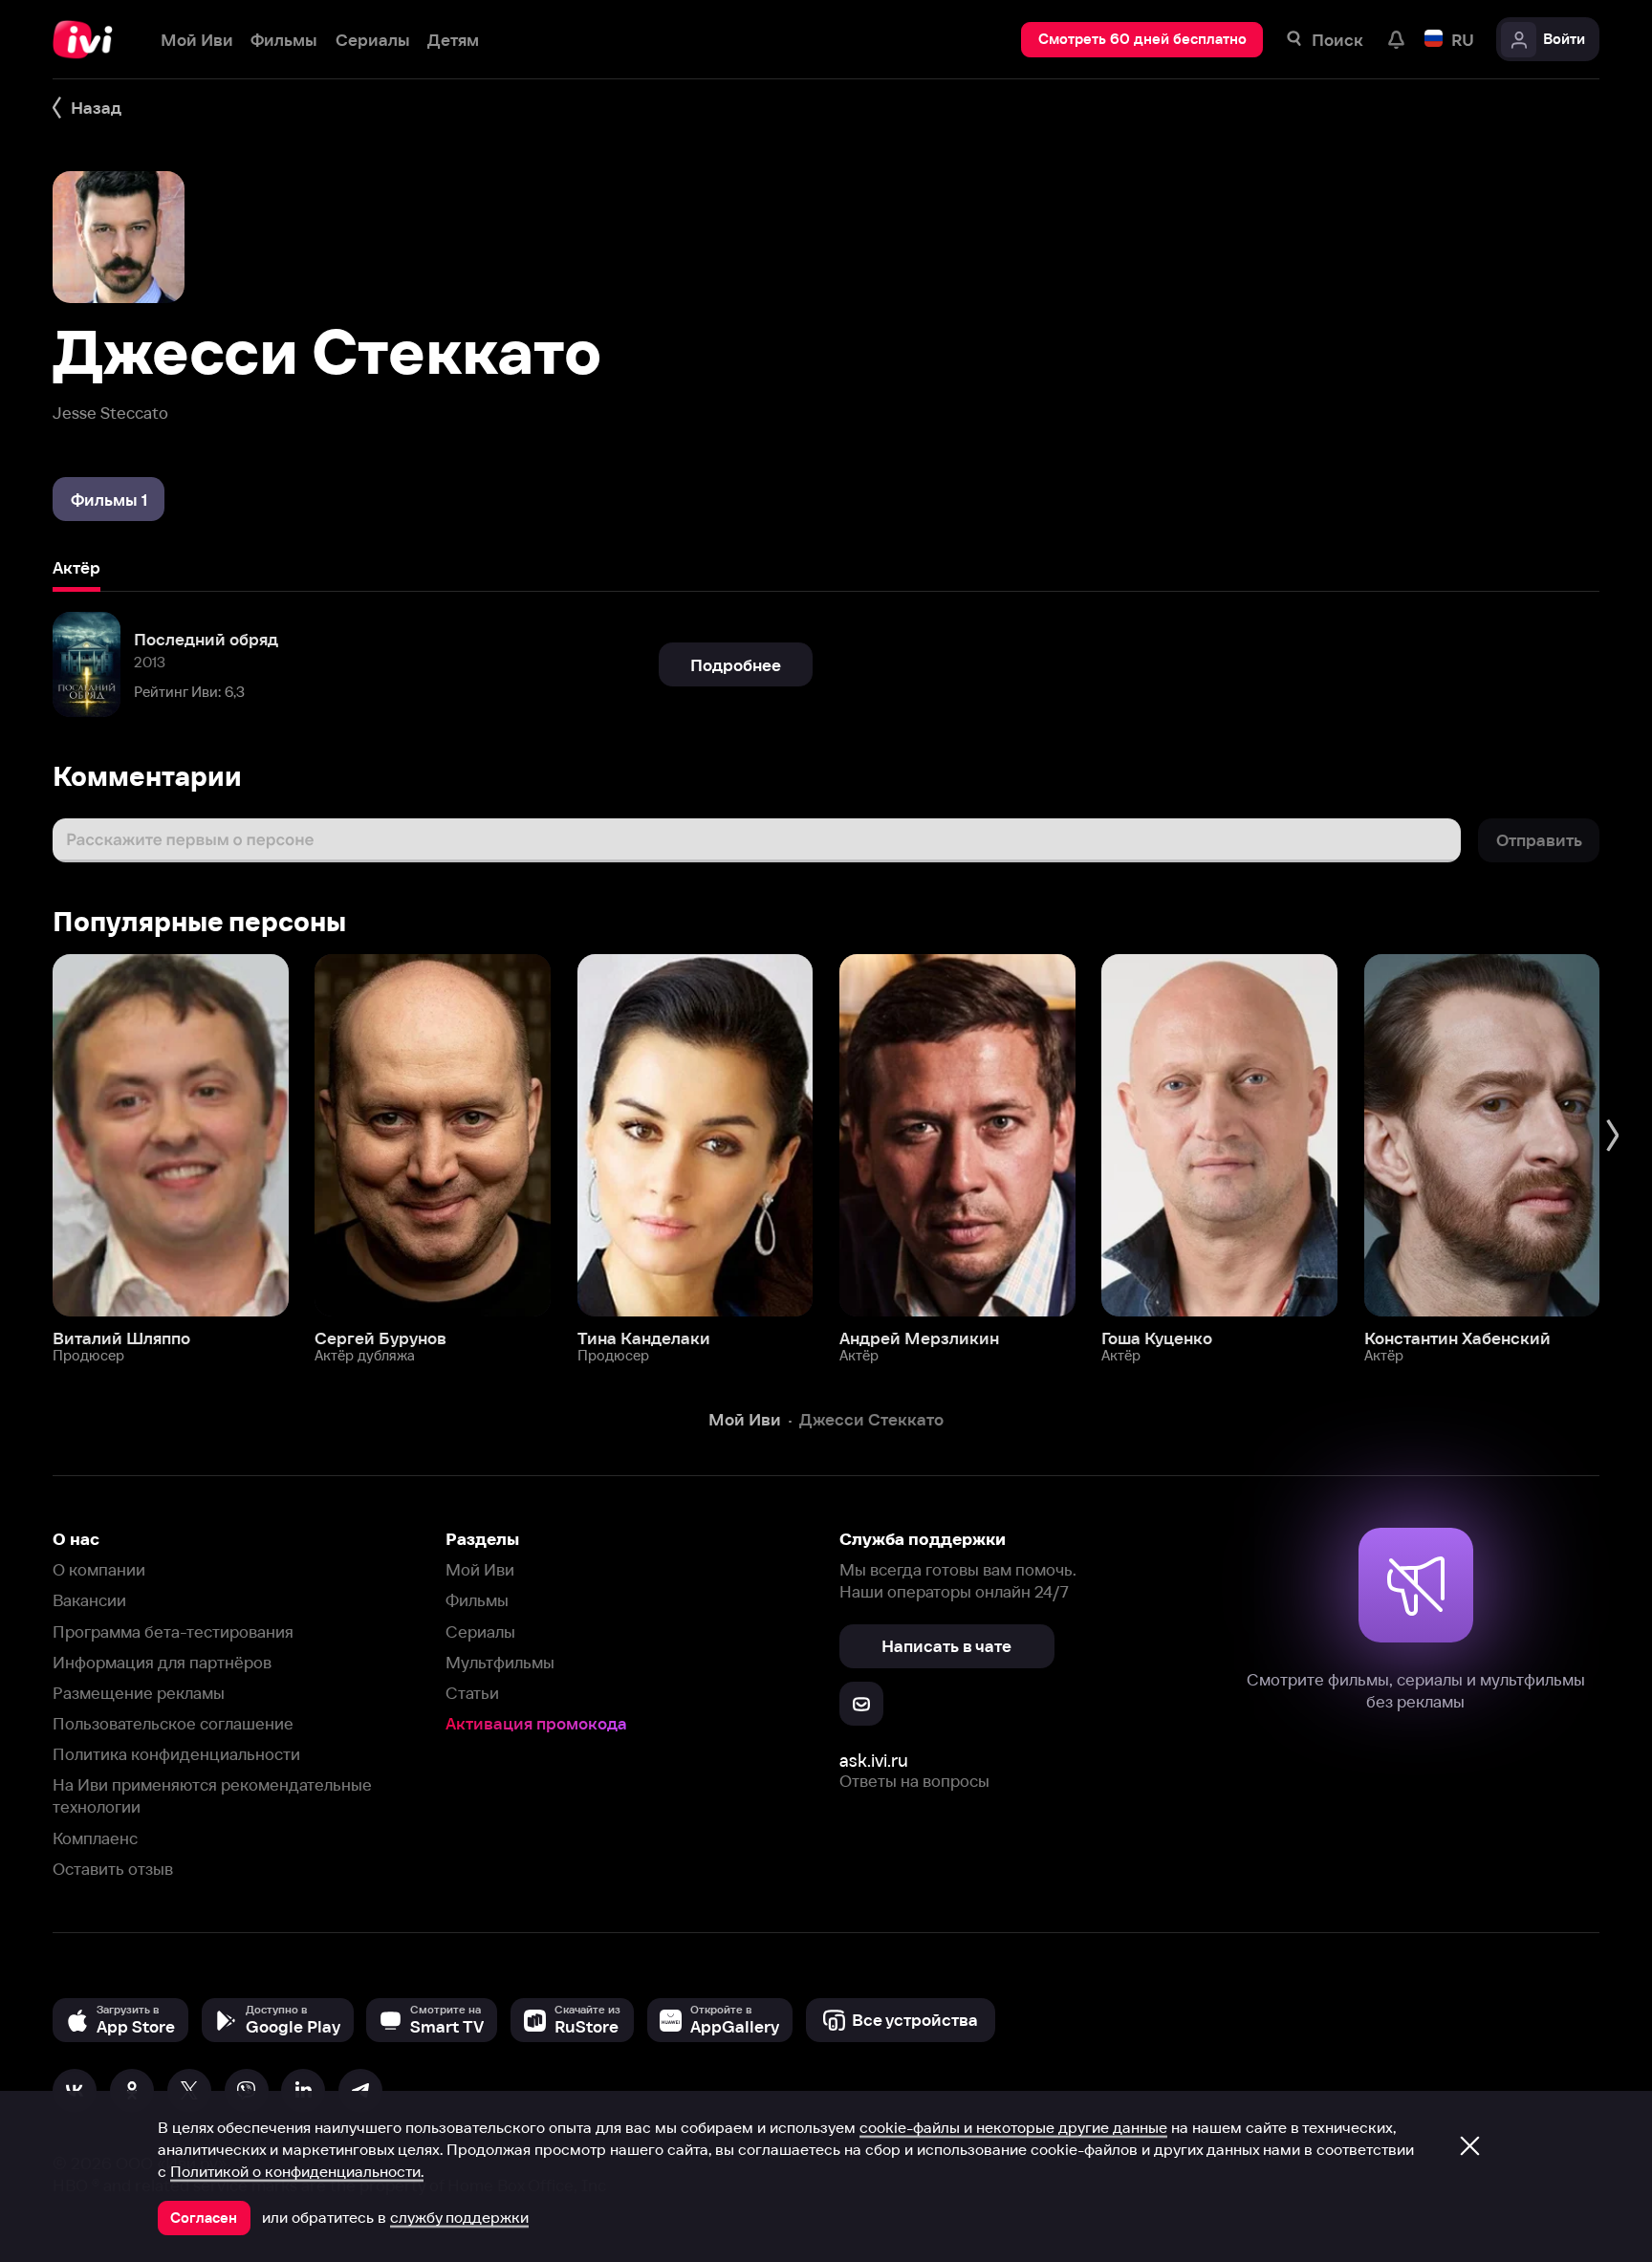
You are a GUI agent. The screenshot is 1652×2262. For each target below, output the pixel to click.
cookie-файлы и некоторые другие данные (1013, 2127)
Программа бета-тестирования (173, 1631)
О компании (99, 1569)
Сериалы (480, 1631)
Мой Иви (480, 1569)
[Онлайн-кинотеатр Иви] (89, 40)
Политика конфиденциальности (176, 1754)
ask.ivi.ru (874, 1761)
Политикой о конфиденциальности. (297, 2171)
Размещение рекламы (139, 1693)
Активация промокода (536, 1723)
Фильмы (477, 1600)
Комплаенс (95, 1838)
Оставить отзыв (113, 1869)
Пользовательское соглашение (173, 1723)
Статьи (472, 1693)
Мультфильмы (500, 1662)
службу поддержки (459, 2217)
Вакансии (89, 1600)
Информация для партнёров (162, 1662)
